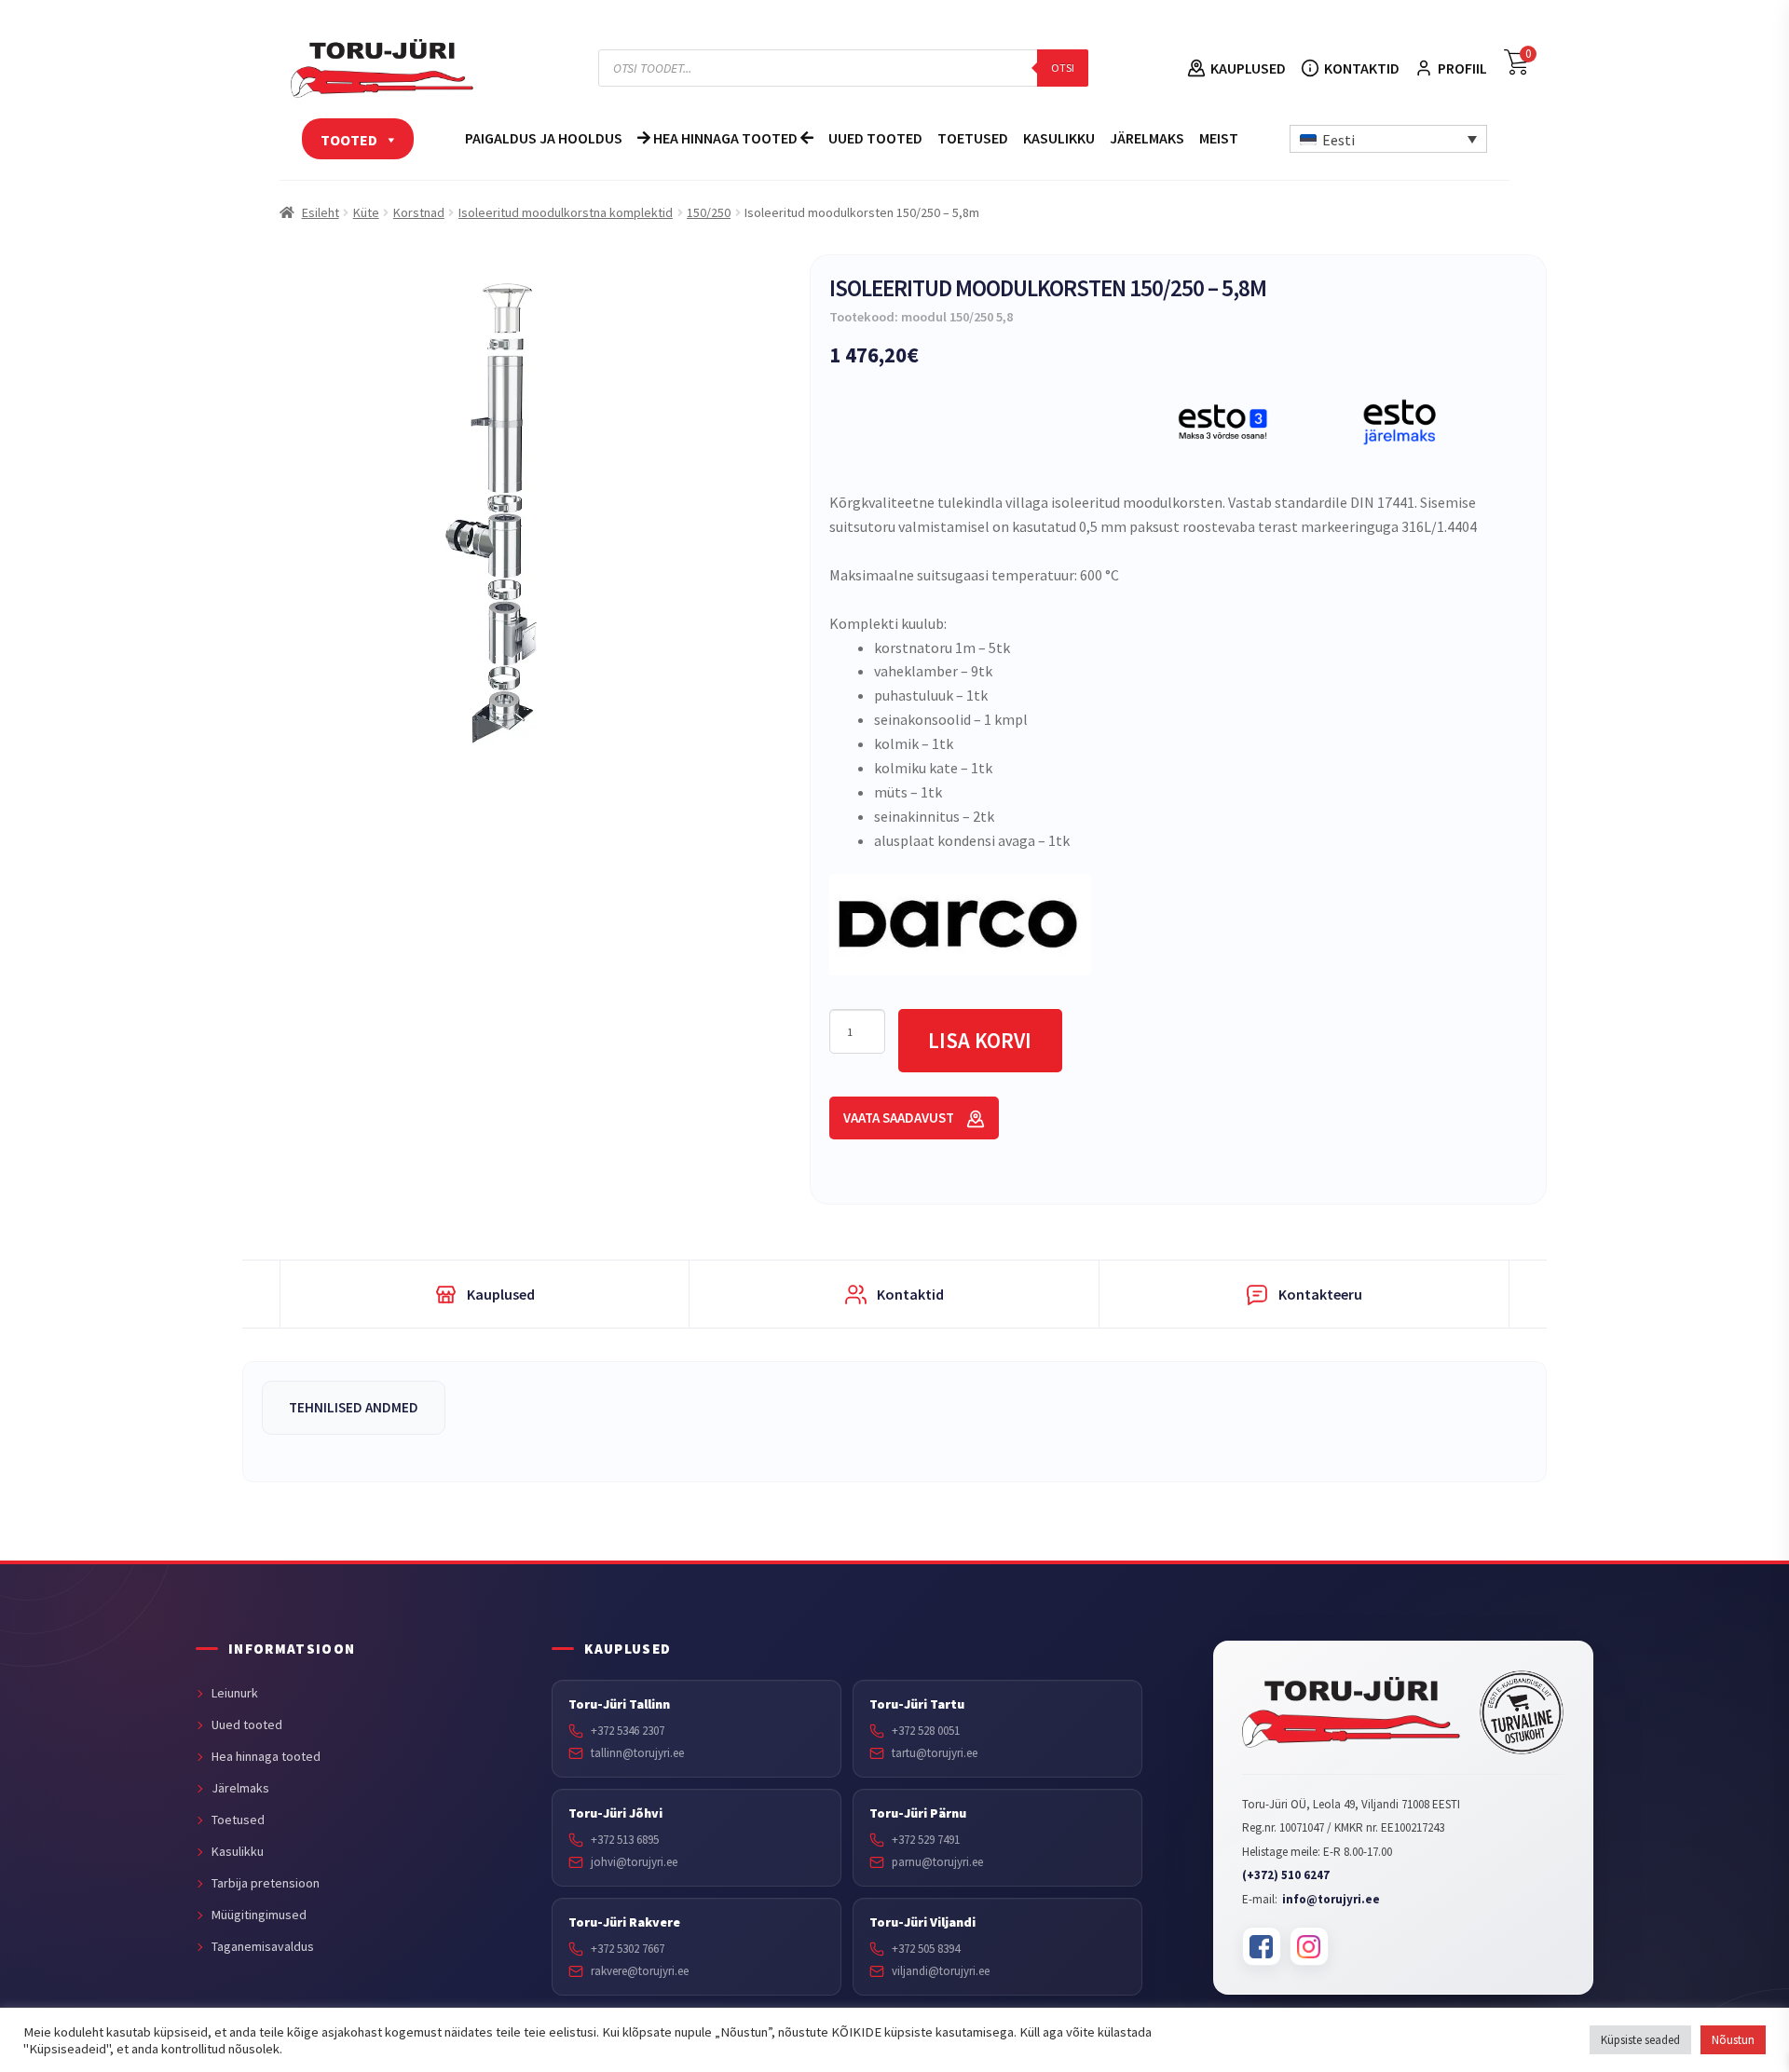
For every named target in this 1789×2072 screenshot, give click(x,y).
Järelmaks (1147, 138)
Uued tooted (875, 138)
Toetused (973, 138)
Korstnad (419, 212)
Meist (1219, 138)
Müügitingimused (259, 1915)
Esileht (321, 212)
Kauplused (1248, 68)
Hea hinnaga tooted (725, 138)
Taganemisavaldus (263, 1946)
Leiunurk (235, 1693)
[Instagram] (1309, 1946)
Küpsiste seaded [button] (1640, 2040)
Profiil (1462, 68)
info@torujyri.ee (1331, 1899)
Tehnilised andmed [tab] (354, 1407)
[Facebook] (1262, 1946)
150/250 (709, 212)
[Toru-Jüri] (1352, 1712)
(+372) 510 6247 (1286, 1875)
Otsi (1063, 68)
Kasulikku (1059, 138)
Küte (366, 212)
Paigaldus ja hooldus (544, 138)
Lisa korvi (980, 1040)
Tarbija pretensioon (266, 1883)
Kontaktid (1362, 68)
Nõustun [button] (1733, 2040)
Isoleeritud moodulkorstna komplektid (566, 212)
